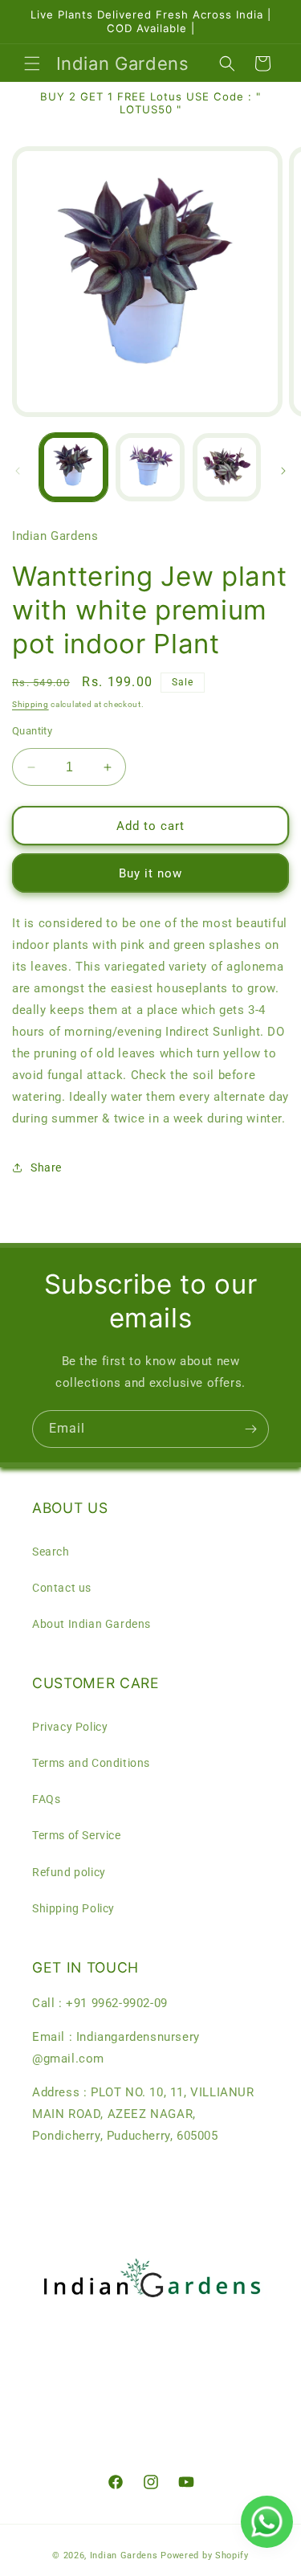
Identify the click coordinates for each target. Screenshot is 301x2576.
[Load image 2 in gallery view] (150, 467)
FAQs (46, 1799)
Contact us (62, 1588)
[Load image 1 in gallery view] (73, 467)
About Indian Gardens (92, 1624)
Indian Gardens (126, 2556)
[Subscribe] (250, 1429)
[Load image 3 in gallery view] (227, 467)
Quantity (32, 731)
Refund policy (69, 1872)
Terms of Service (77, 1835)
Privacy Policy (70, 1727)
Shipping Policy (73, 1908)
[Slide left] (18, 471)
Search (51, 1552)
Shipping (31, 704)
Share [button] (46, 1167)
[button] (32, 63)
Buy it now (150, 873)
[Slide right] (283, 471)
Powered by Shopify (205, 2556)
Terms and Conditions (91, 1763)
